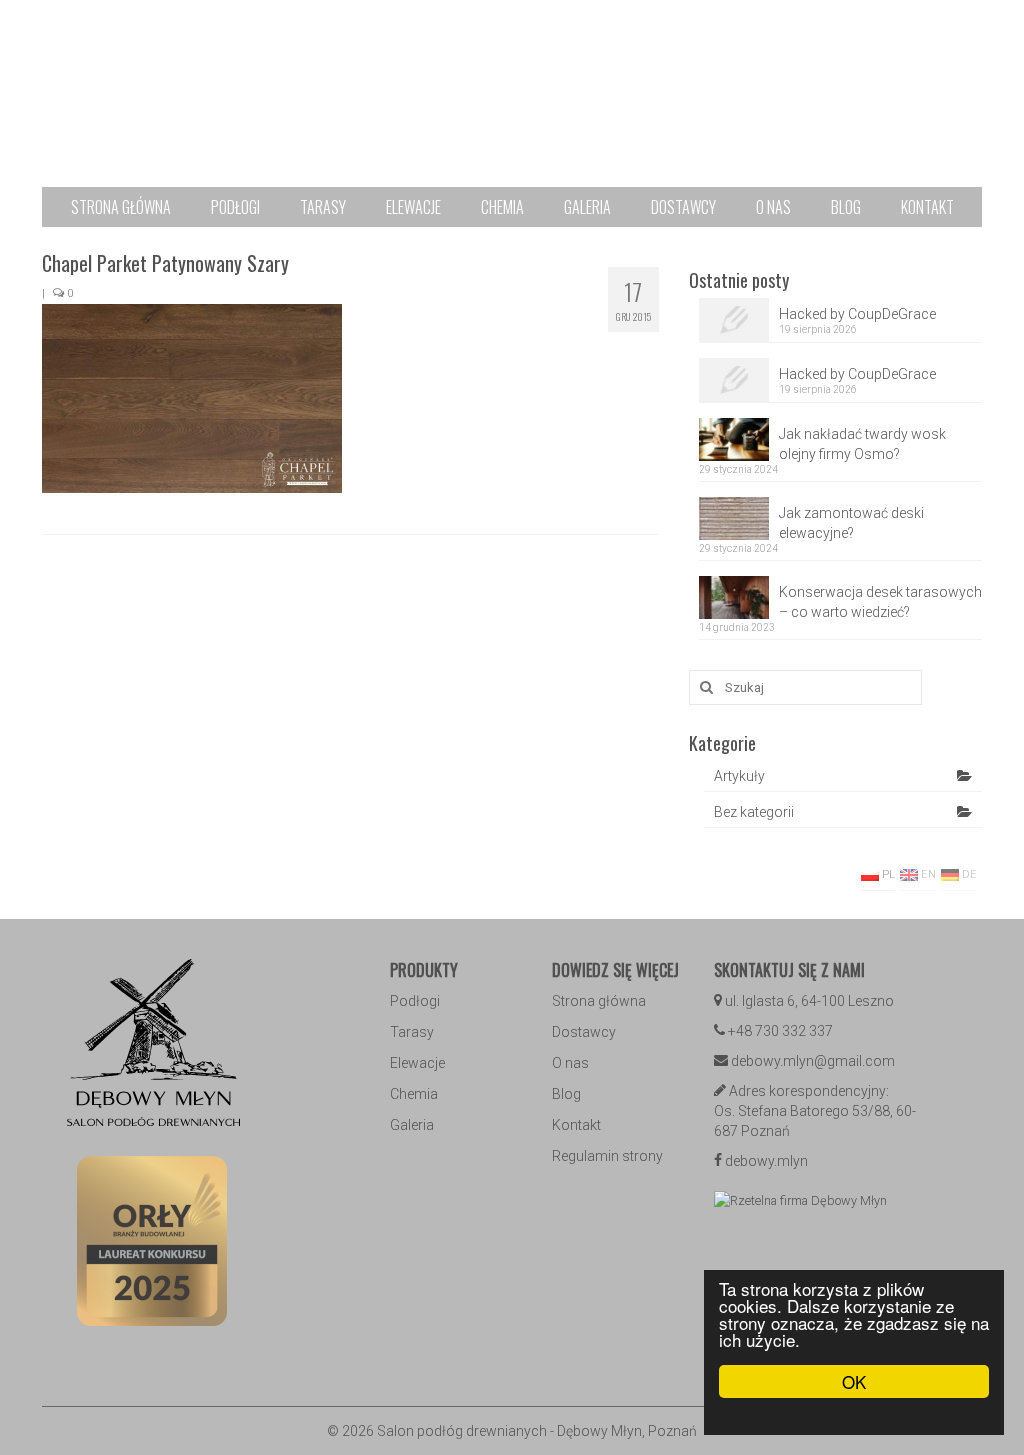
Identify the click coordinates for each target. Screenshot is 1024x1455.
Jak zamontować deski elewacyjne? (851, 523)
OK (854, 1381)
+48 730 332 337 (780, 1031)
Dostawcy (584, 1032)
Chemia (414, 1094)
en (927, 874)
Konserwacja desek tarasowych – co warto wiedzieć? (880, 602)
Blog (566, 1094)
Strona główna (599, 1001)
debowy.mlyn (766, 1161)
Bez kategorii (754, 812)
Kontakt (576, 1125)
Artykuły (739, 776)
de (968, 874)
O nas (570, 1063)
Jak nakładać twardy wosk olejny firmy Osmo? (862, 444)
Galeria (412, 1125)
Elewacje (417, 1063)
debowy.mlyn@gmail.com (813, 1061)
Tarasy (412, 1032)
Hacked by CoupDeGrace (857, 314)
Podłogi (415, 1001)
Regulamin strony (607, 1156)
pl (887, 874)
